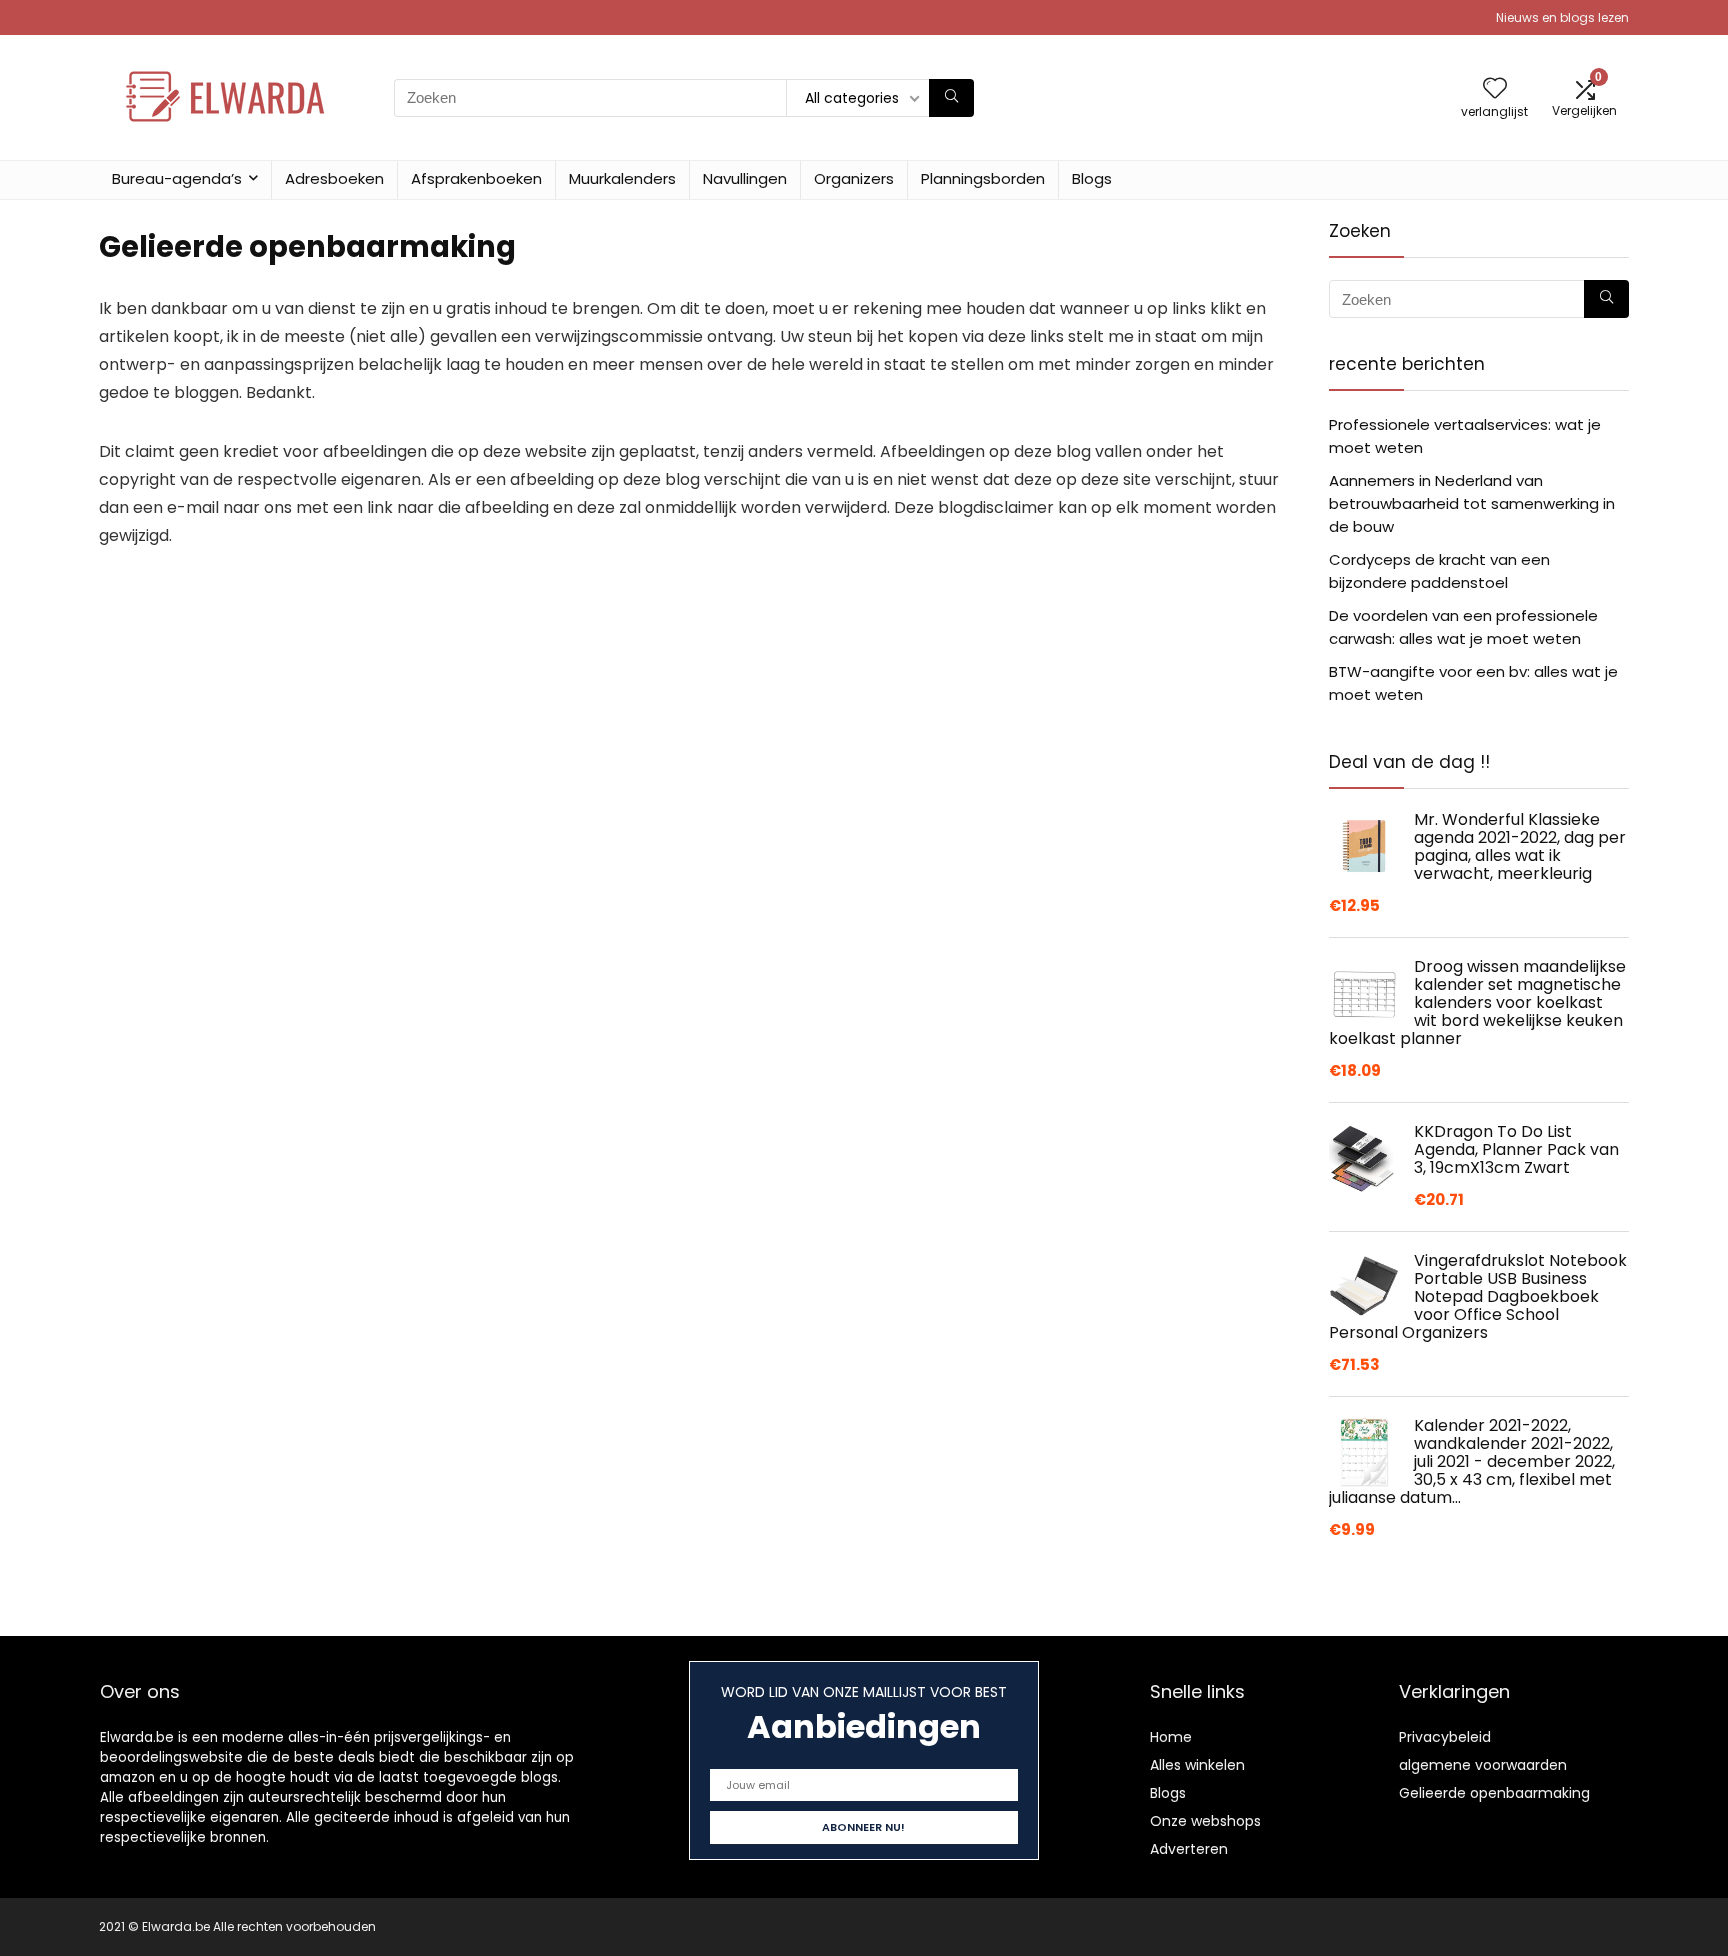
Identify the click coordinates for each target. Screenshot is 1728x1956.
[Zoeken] (951, 98)
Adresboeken (334, 178)
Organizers (854, 178)
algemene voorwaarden (1483, 1765)
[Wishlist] (1495, 89)
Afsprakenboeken (476, 178)
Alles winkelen (1197, 1765)
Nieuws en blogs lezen (1562, 17)
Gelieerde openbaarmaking (1494, 1793)
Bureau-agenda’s (177, 178)
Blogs (1092, 178)
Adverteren (1189, 1849)
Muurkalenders (622, 178)
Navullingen (745, 178)
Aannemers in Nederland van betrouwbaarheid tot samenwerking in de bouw (1472, 503)
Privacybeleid (1445, 1737)
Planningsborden (983, 178)
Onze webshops (1205, 1821)
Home (1171, 1737)
